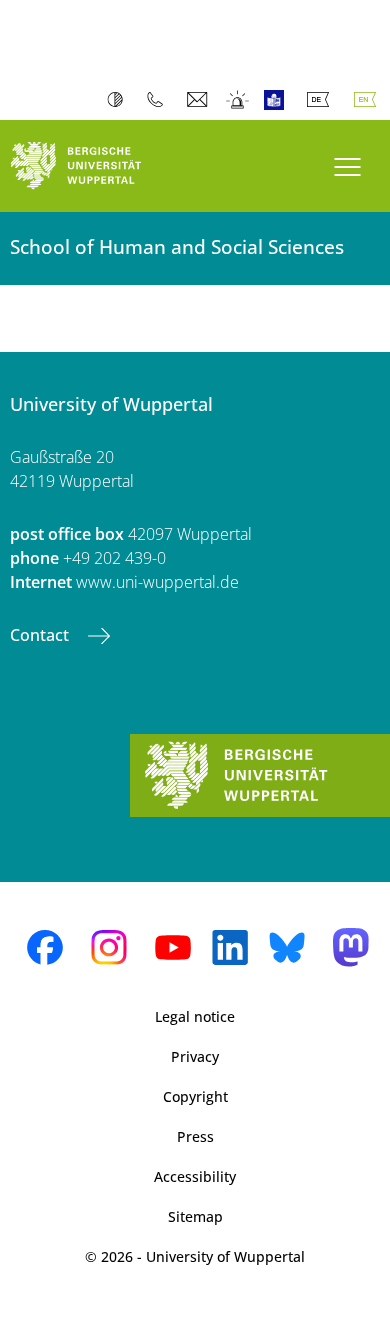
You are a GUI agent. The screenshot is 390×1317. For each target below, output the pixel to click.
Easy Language (278, 100)
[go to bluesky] (287, 948)
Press (195, 1136)
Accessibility (195, 1176)
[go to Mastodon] (351, 947)
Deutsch (322, 100)
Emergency (238, 100)
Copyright (195, 1096)
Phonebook (159, 100)
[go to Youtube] (173, 947)
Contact (41, 635)
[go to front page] (97, 166)
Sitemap (195, 1216)
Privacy (195, 1056)
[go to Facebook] (45, 948)
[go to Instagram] (109, 948)
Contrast (119, 100)
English (369, 100)
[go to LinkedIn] (230, 947)
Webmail (199, 100)
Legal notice (195, 1016)
